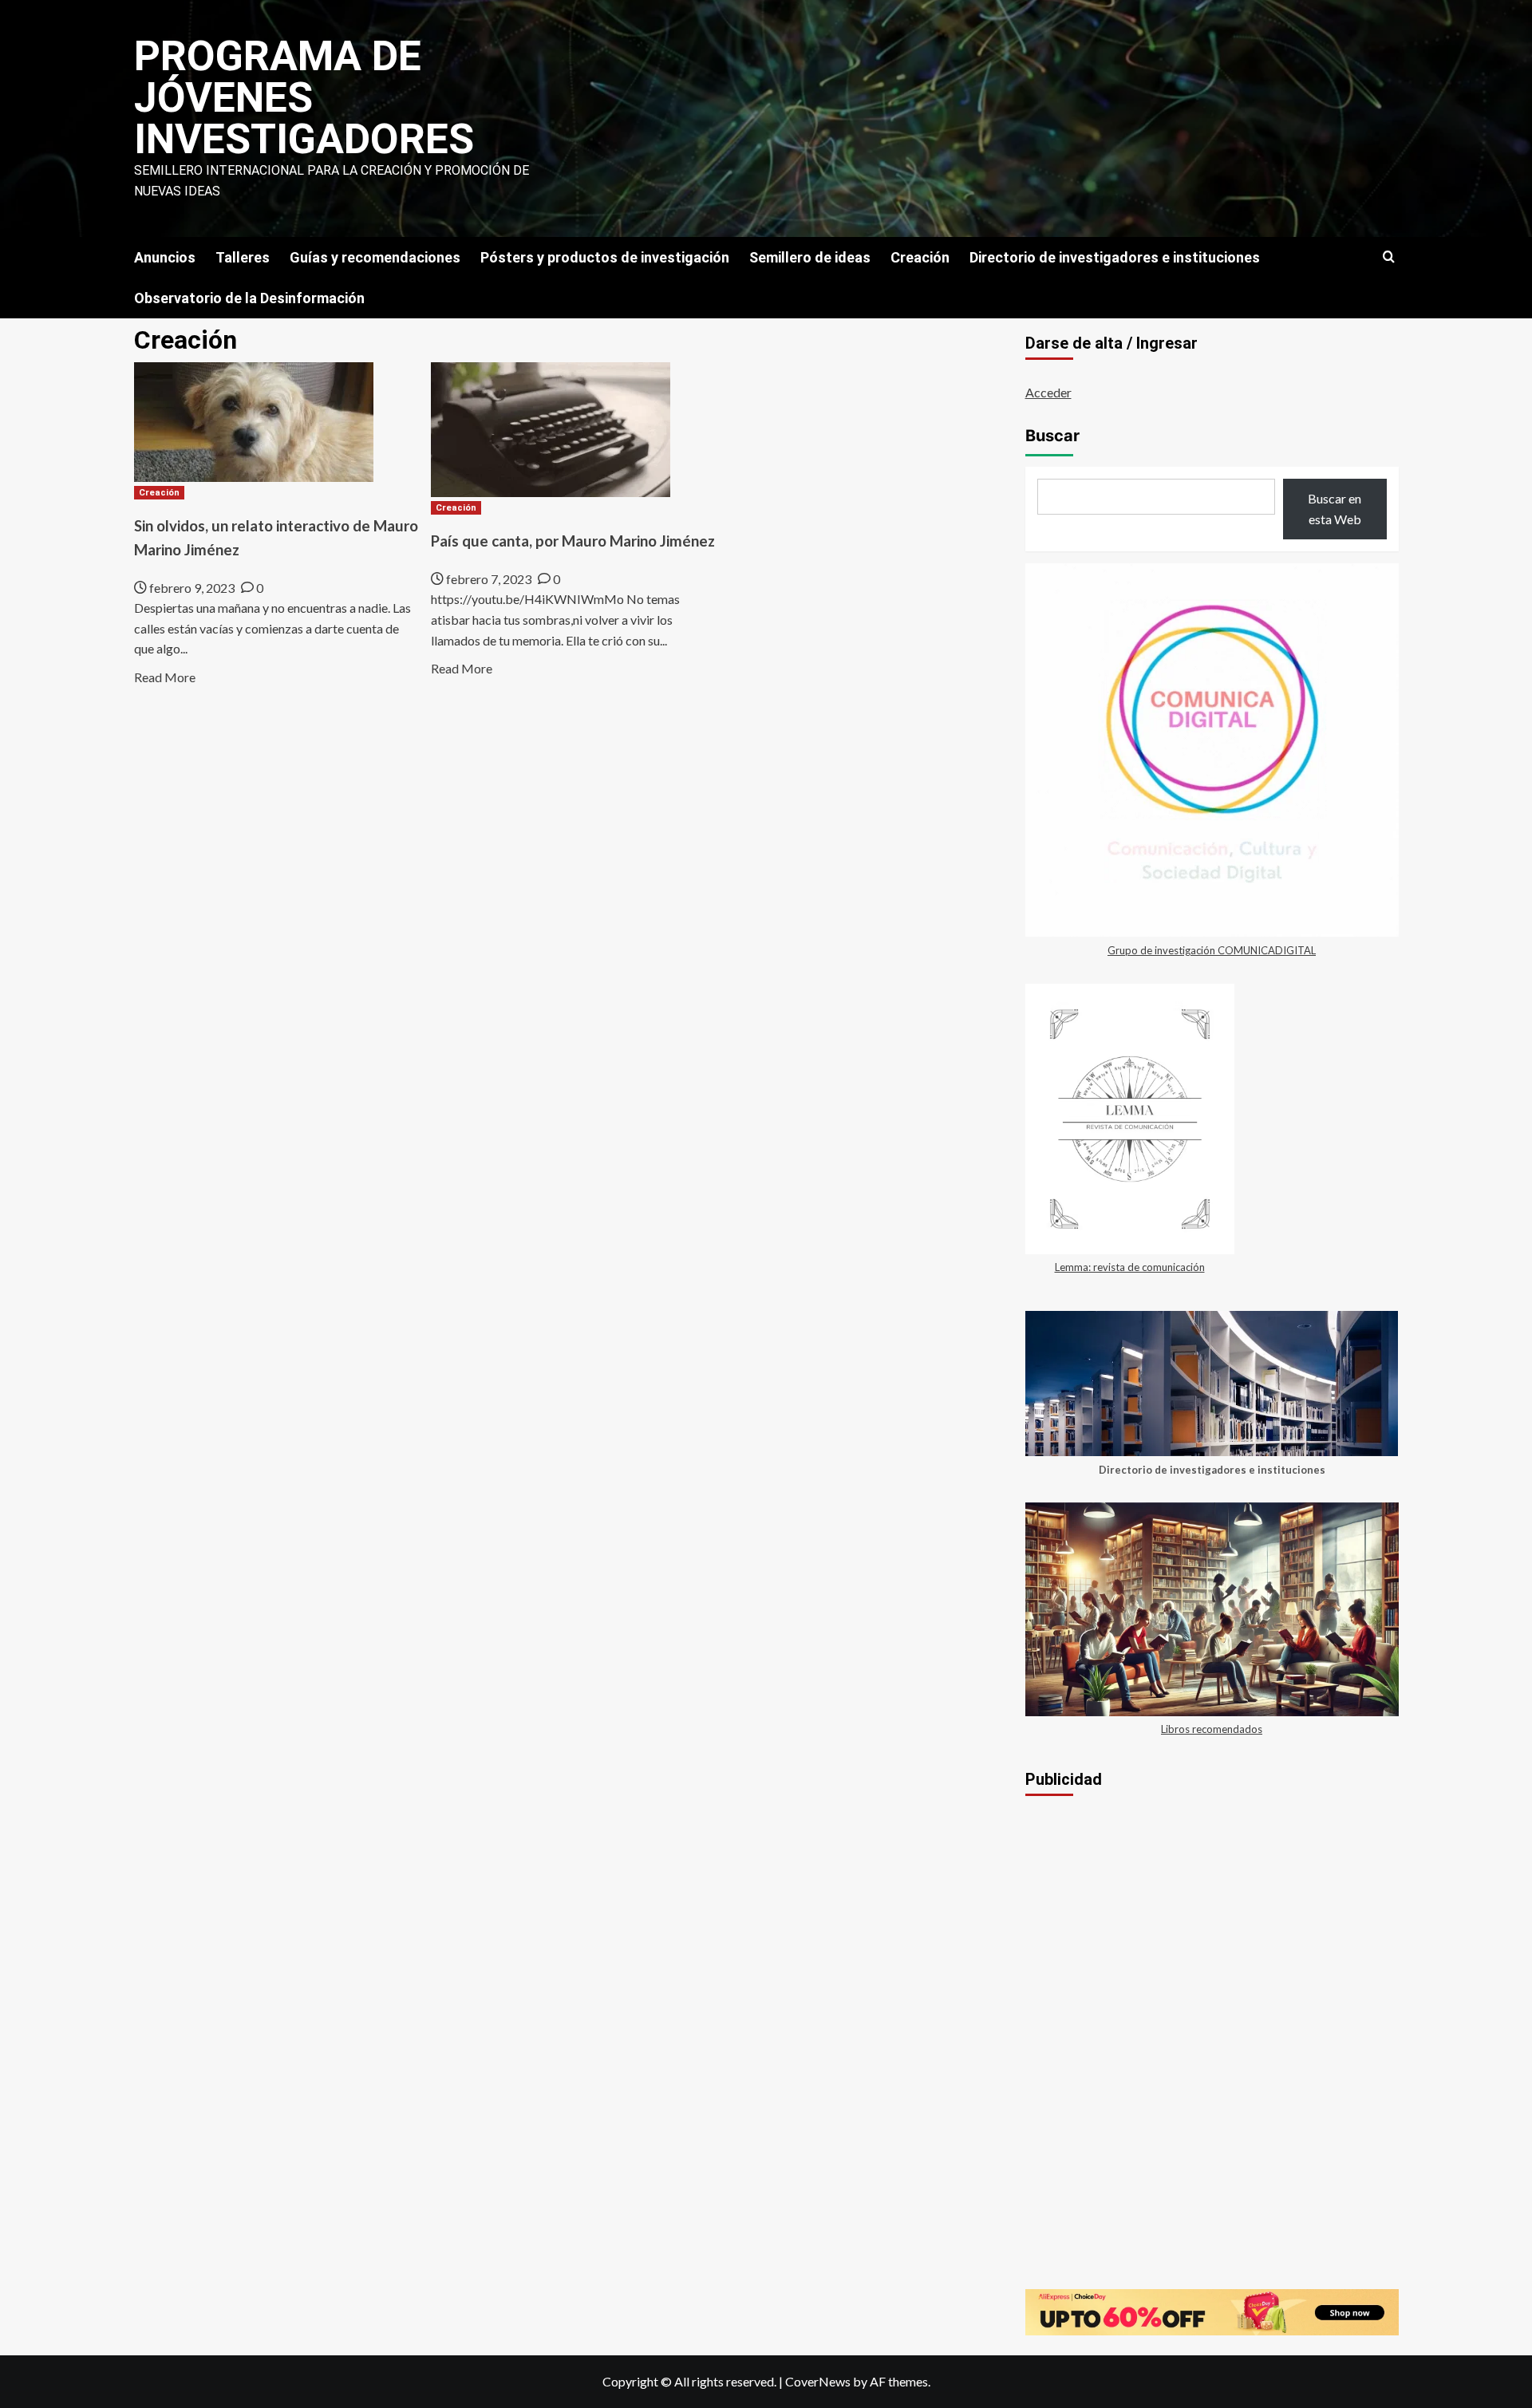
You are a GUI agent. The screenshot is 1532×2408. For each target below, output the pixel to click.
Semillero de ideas (810, 257)
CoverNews (818, 2381)
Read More (165, 677)
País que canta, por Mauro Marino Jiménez (573, 541)
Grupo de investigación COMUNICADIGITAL (1212, 950)
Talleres (243, 257)
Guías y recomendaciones (375, 257)
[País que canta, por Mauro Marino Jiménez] (551, 428)
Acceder (1048, 392)
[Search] (1389, 257)
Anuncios (165, 257)
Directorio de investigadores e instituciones (1115, 257)
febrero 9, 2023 (192, 588)
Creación (920, 257)
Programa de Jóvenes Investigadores (304, 98)
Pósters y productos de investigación (605, 257)
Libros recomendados (1212, 1729)
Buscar (1052, 436)
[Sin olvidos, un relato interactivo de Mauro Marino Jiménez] (254, 420)
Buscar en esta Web (1335, 509)
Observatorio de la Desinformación (249, 298)
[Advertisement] (1212, 1930)
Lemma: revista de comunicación (1130, 1267)
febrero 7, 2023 (489, 579)
